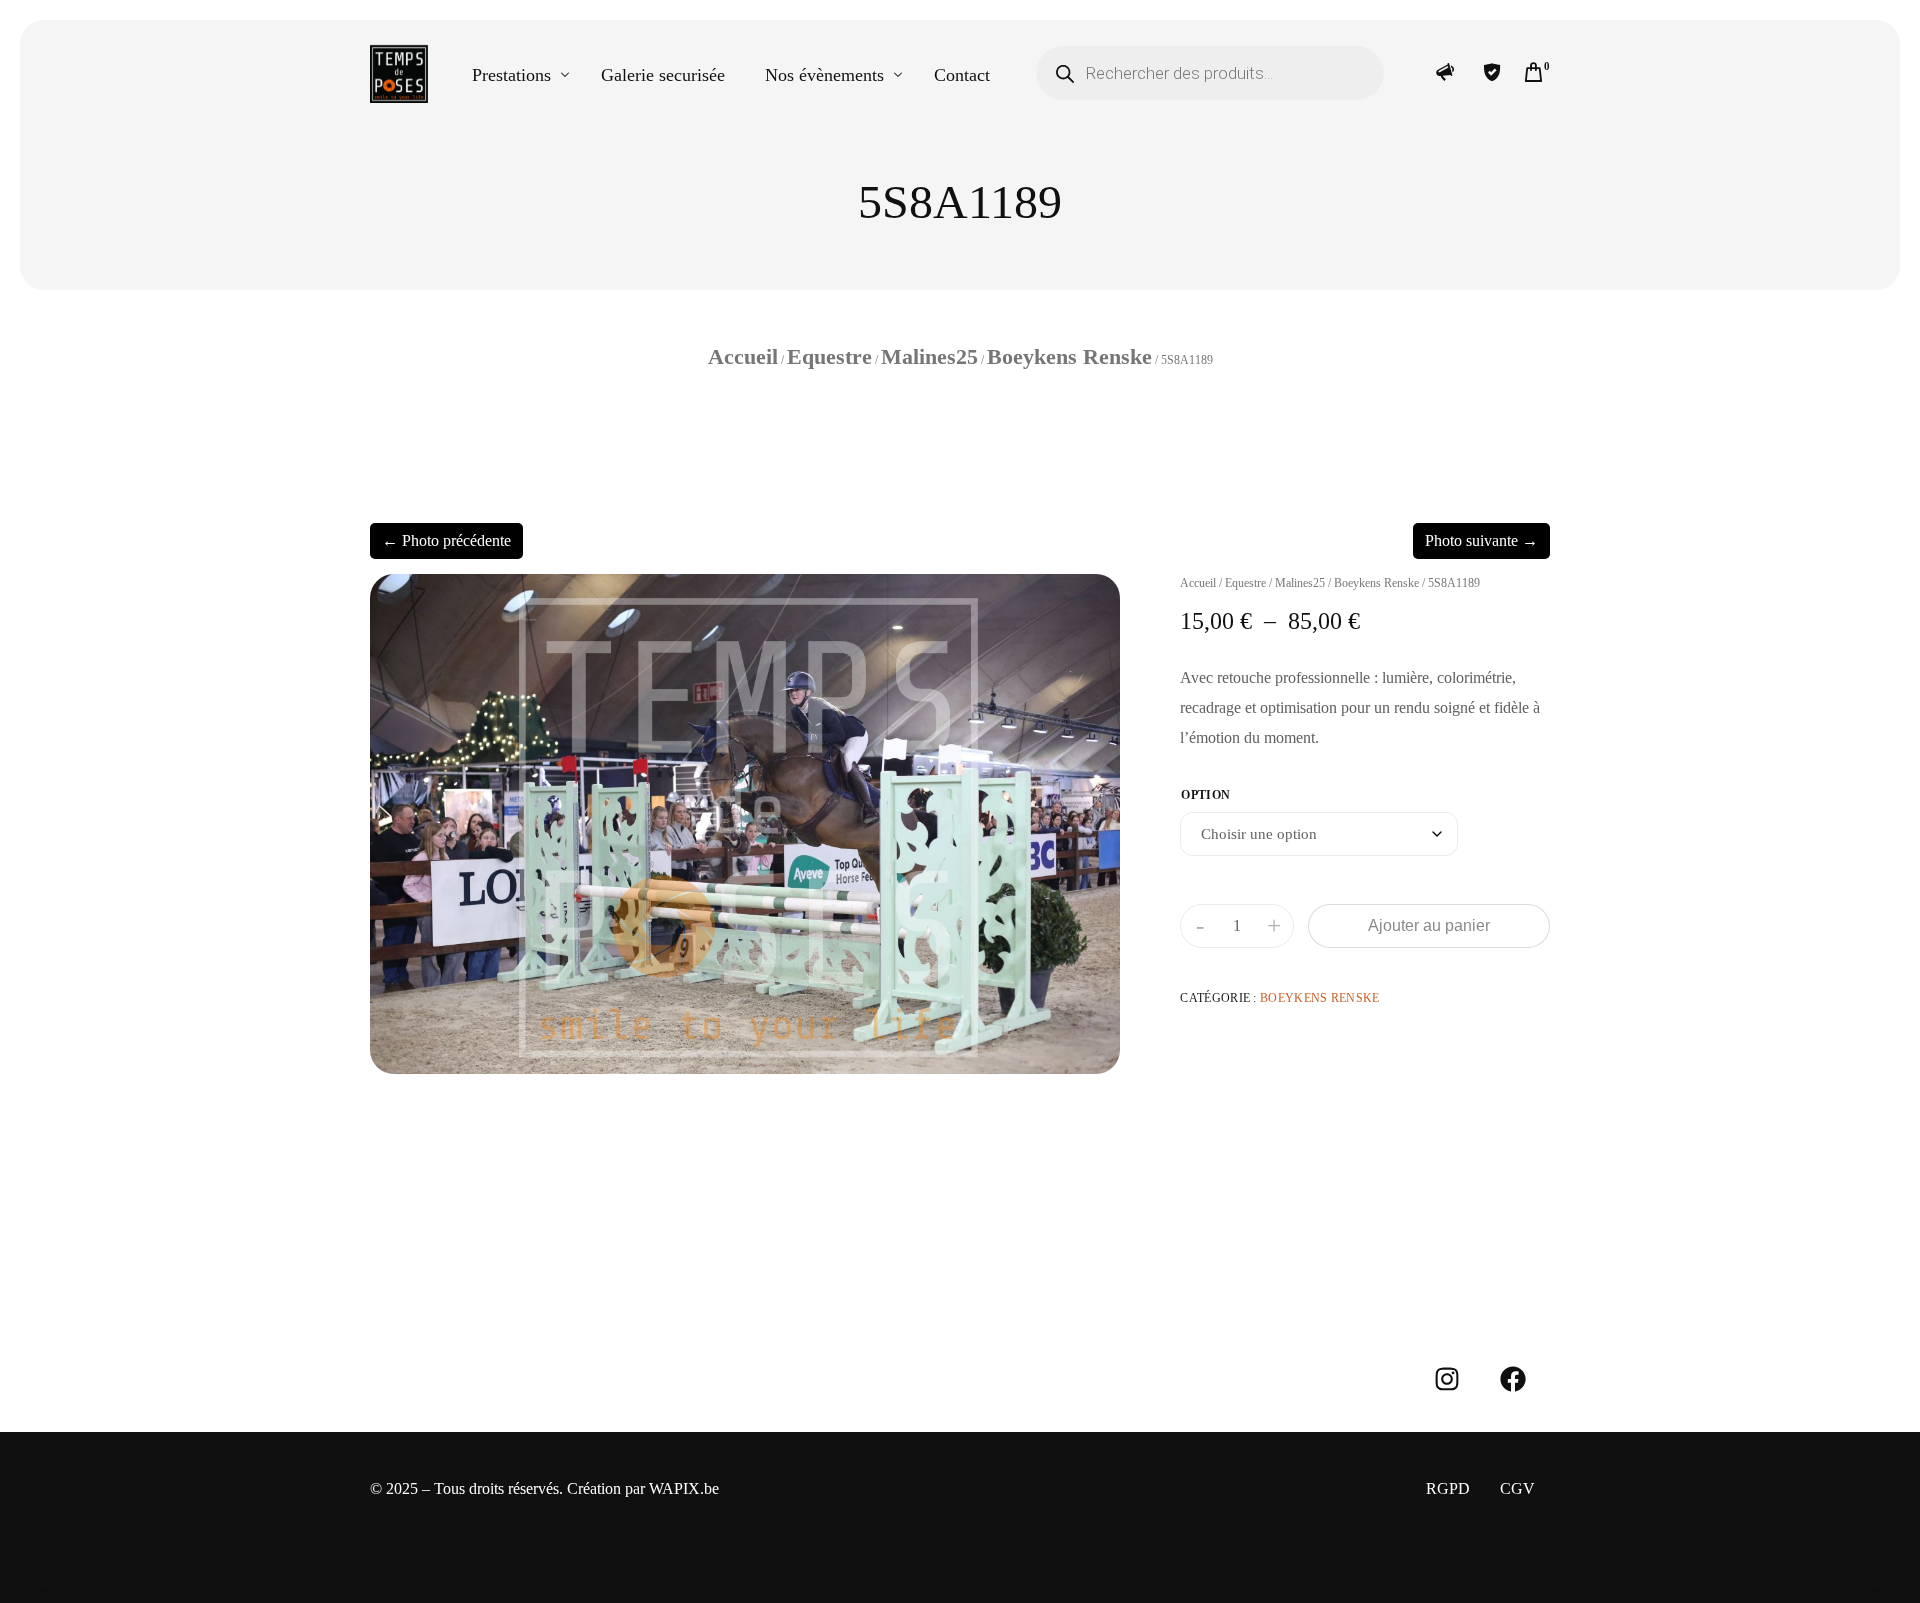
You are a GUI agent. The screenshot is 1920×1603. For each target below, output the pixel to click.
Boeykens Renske (1069, 356)
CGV (1517, 1488)
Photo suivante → (1481, 540)
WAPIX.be (684, 1488)
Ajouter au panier (1429, 925)
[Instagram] (1447, 1379)
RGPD (1448, 1488)
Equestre (829, 356)
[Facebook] (1513, 1379)
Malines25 (929, 356)
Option (1205, 795)
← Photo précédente (446, 540)
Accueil (743, 356)
